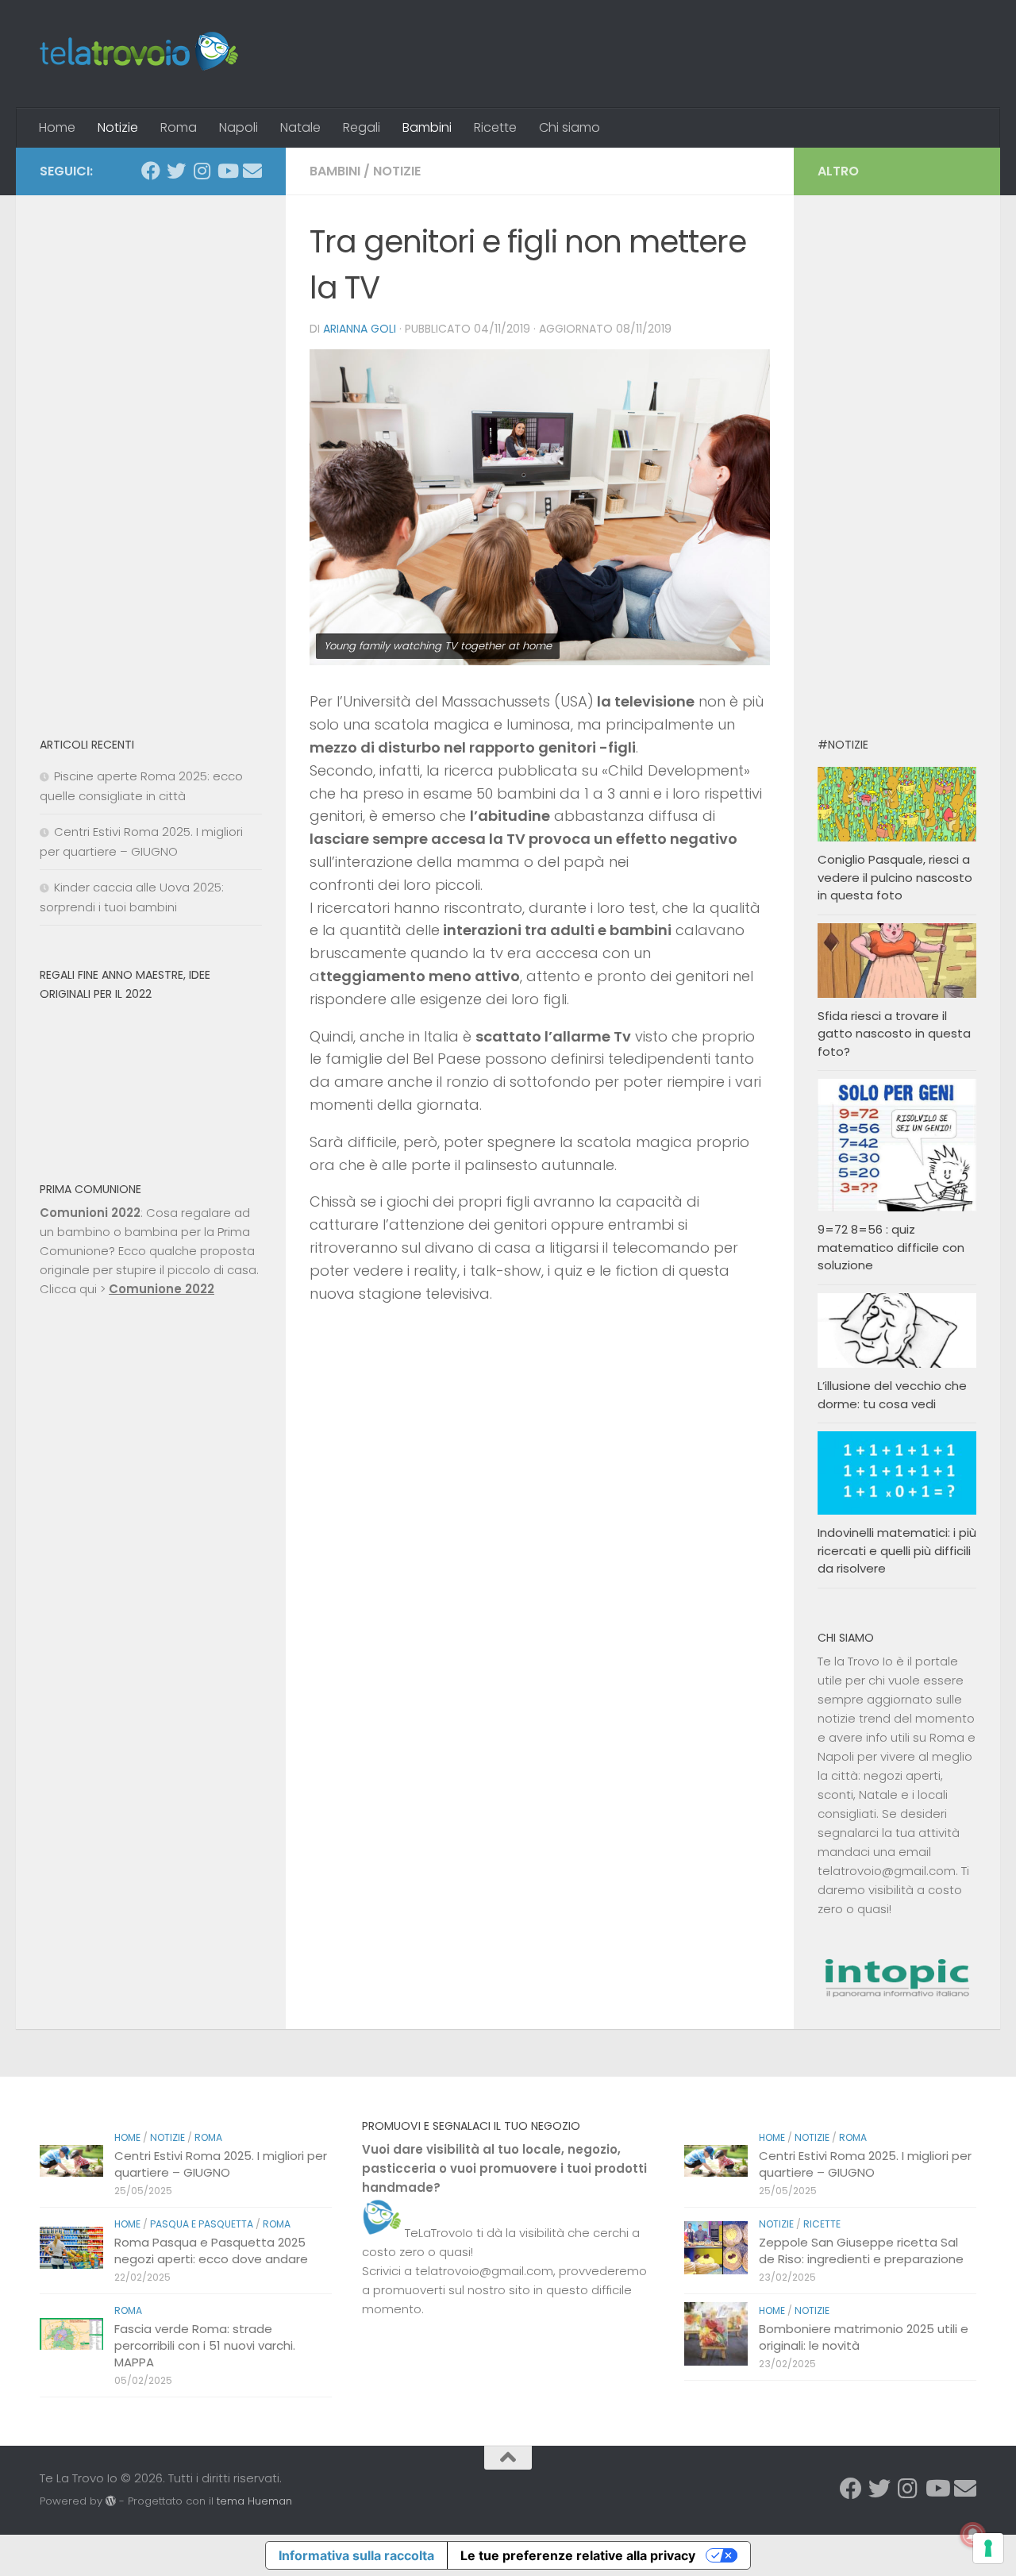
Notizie (118, 127)
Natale (300, 127)
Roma (179, 127)
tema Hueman (254, 2501)
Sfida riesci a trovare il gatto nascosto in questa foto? (894, 1034)
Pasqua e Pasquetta (202, 2224)
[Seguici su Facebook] (151, 171)
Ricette (495, 127)
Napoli (239, 127)
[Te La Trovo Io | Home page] (139, 54)
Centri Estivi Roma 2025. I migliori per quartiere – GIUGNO (221, 2164)
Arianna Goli (360, 329)
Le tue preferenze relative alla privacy (578, 2555)
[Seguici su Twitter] (176, 171)
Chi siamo (570, 127)
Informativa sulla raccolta (356, 2555)
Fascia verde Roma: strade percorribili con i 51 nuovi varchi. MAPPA (205, 2345)
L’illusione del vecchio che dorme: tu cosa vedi (892, 1395)
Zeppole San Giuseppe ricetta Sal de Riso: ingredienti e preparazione (861, 2251)
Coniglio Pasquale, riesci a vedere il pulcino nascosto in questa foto (895, 877)
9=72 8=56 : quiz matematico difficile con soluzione (891, 1247)
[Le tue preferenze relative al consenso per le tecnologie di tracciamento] (988, 2548)
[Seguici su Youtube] (227, 171)
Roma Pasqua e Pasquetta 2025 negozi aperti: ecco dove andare (211, 2251)
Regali (362, 127)
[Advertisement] (151, 457)
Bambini (427, 127)
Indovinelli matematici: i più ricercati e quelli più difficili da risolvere (897, 1550)
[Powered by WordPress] (111, 2501)
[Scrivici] (252, 171)
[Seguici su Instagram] (202, 171)
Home (57, 127)
